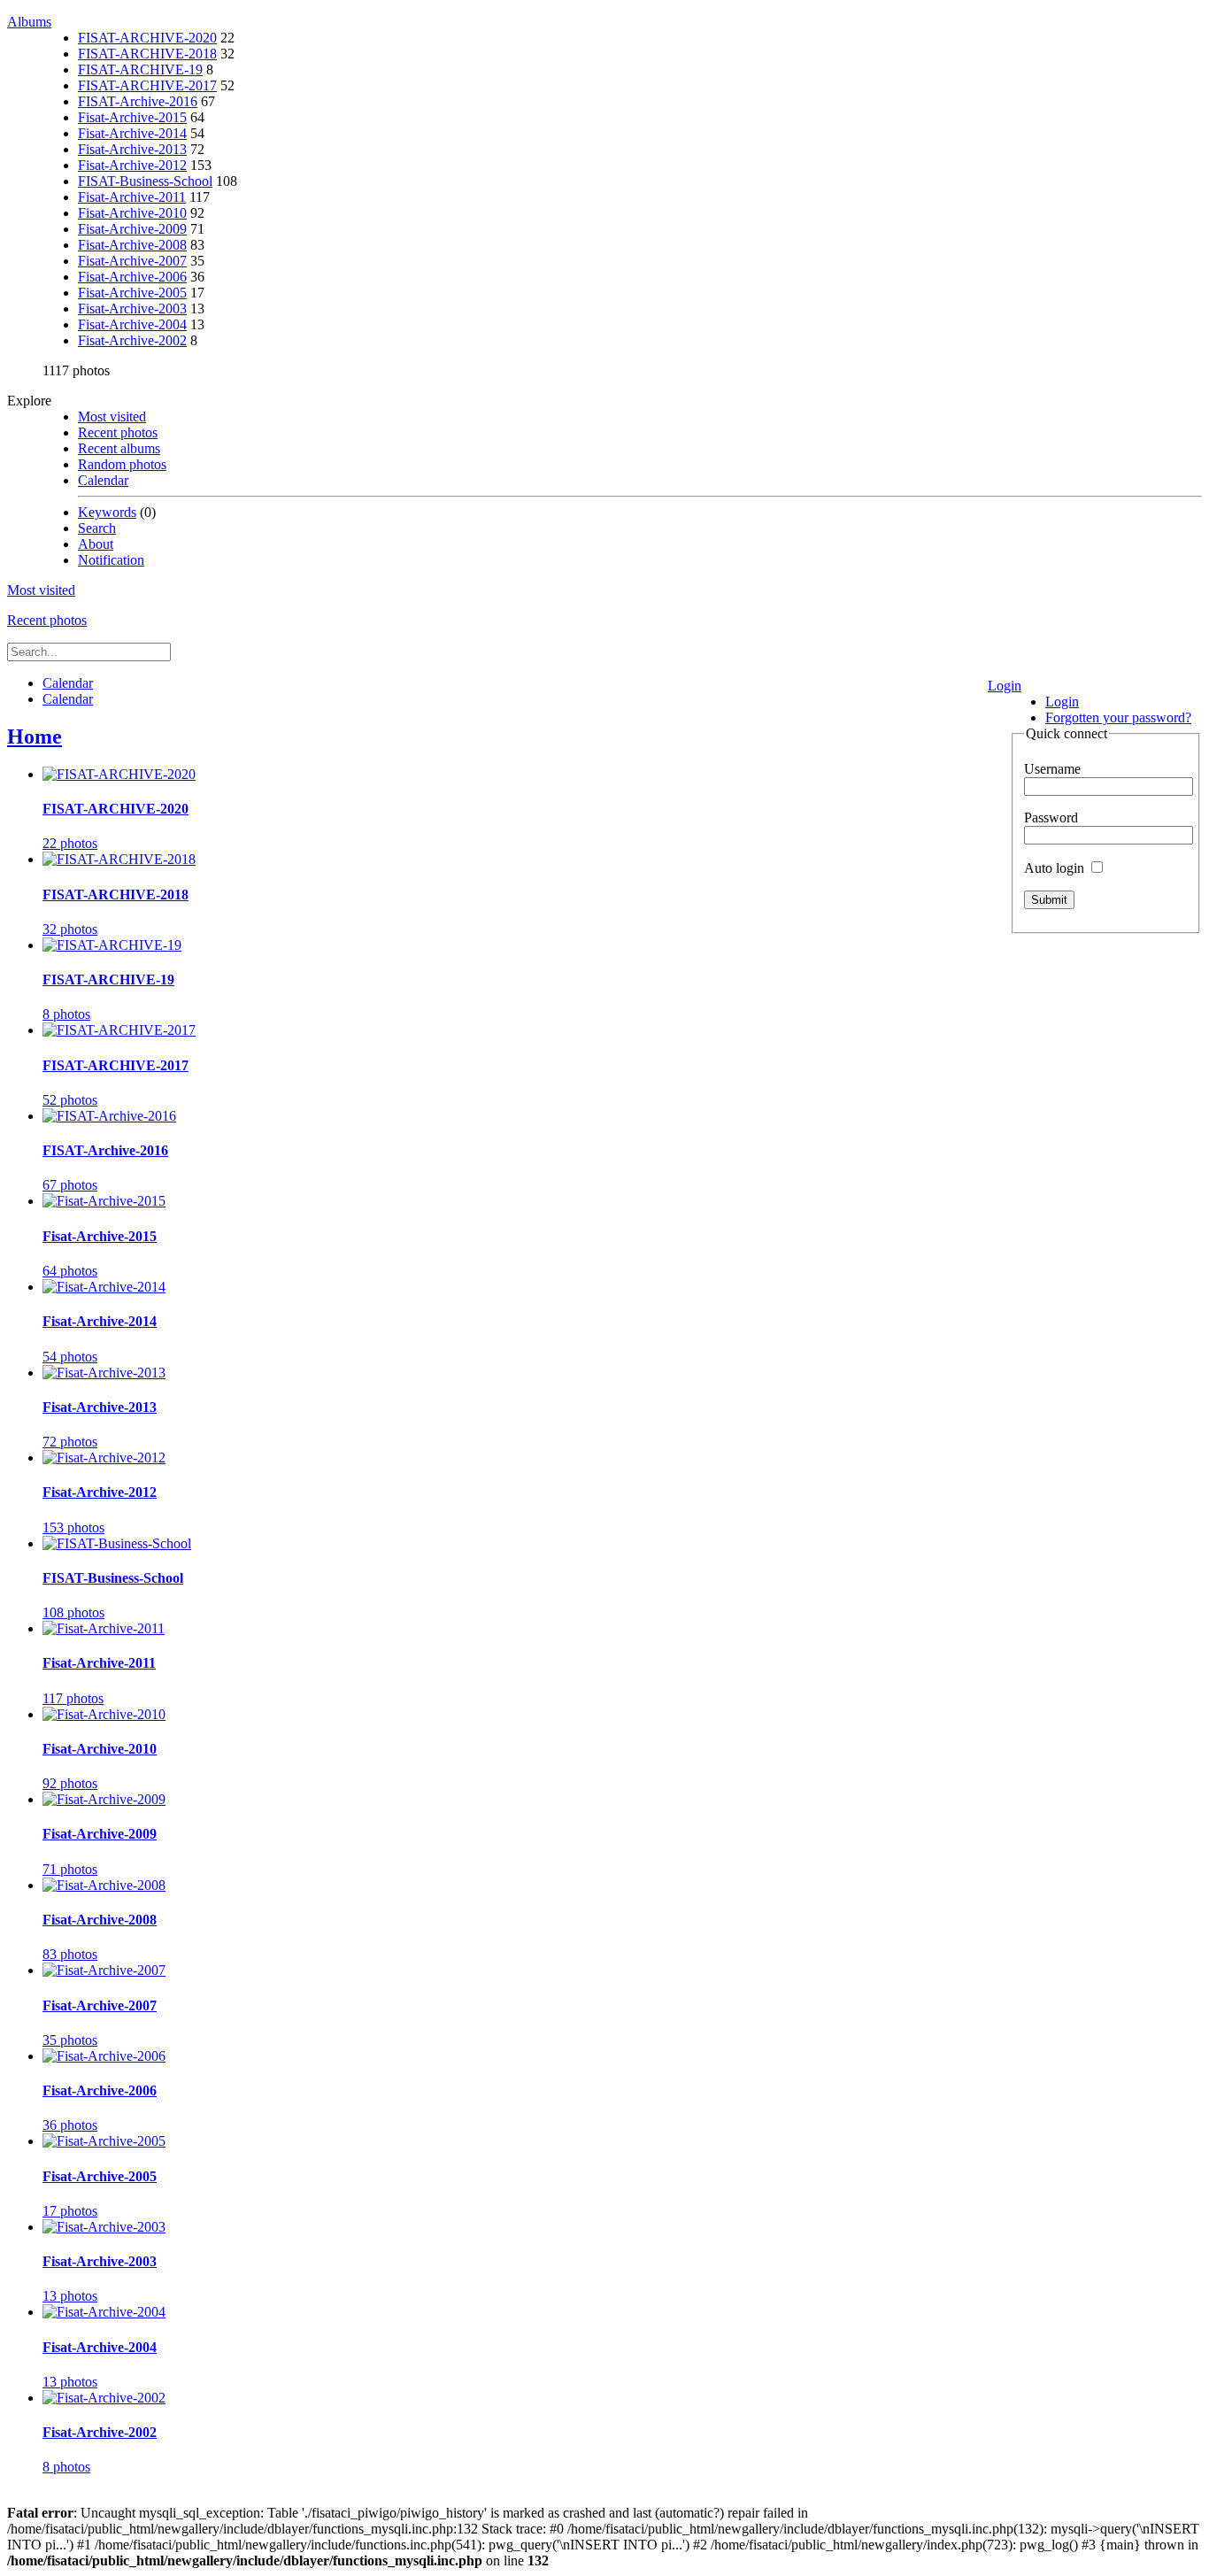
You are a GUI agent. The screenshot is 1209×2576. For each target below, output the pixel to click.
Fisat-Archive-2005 (132, 293)
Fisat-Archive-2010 (132, 213)
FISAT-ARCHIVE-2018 (147, 54)
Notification (111, 560)
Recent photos (118, 432)
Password (1051, 818)
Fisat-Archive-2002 (132, 340)
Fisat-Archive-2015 (132, 117)
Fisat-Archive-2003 (132, 309)
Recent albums (119, 448)
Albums (29, 22)
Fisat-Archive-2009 (132, 229)
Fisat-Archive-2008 (132, 245)
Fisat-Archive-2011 (132, 197)
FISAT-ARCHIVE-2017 (147, 85)
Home (35, 737)
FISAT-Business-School (145, 181)
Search (97, 528)
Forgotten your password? (1118, 717)
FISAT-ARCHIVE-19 (140, 69)
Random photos (122, 464)
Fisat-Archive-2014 (132, 133)
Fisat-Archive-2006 (132, 277)
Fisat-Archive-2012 (132, 165)
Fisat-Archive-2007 (132, 261)
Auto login (1056, 868)
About (96, 544)
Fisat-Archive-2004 (132, 324)
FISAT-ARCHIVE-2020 (147, 38)
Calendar (103, 480)
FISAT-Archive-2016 (138, 101)
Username (1052, 769)
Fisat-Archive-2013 (132, 149)
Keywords (107, 512)
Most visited (112, 416)
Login (1005, 686)
